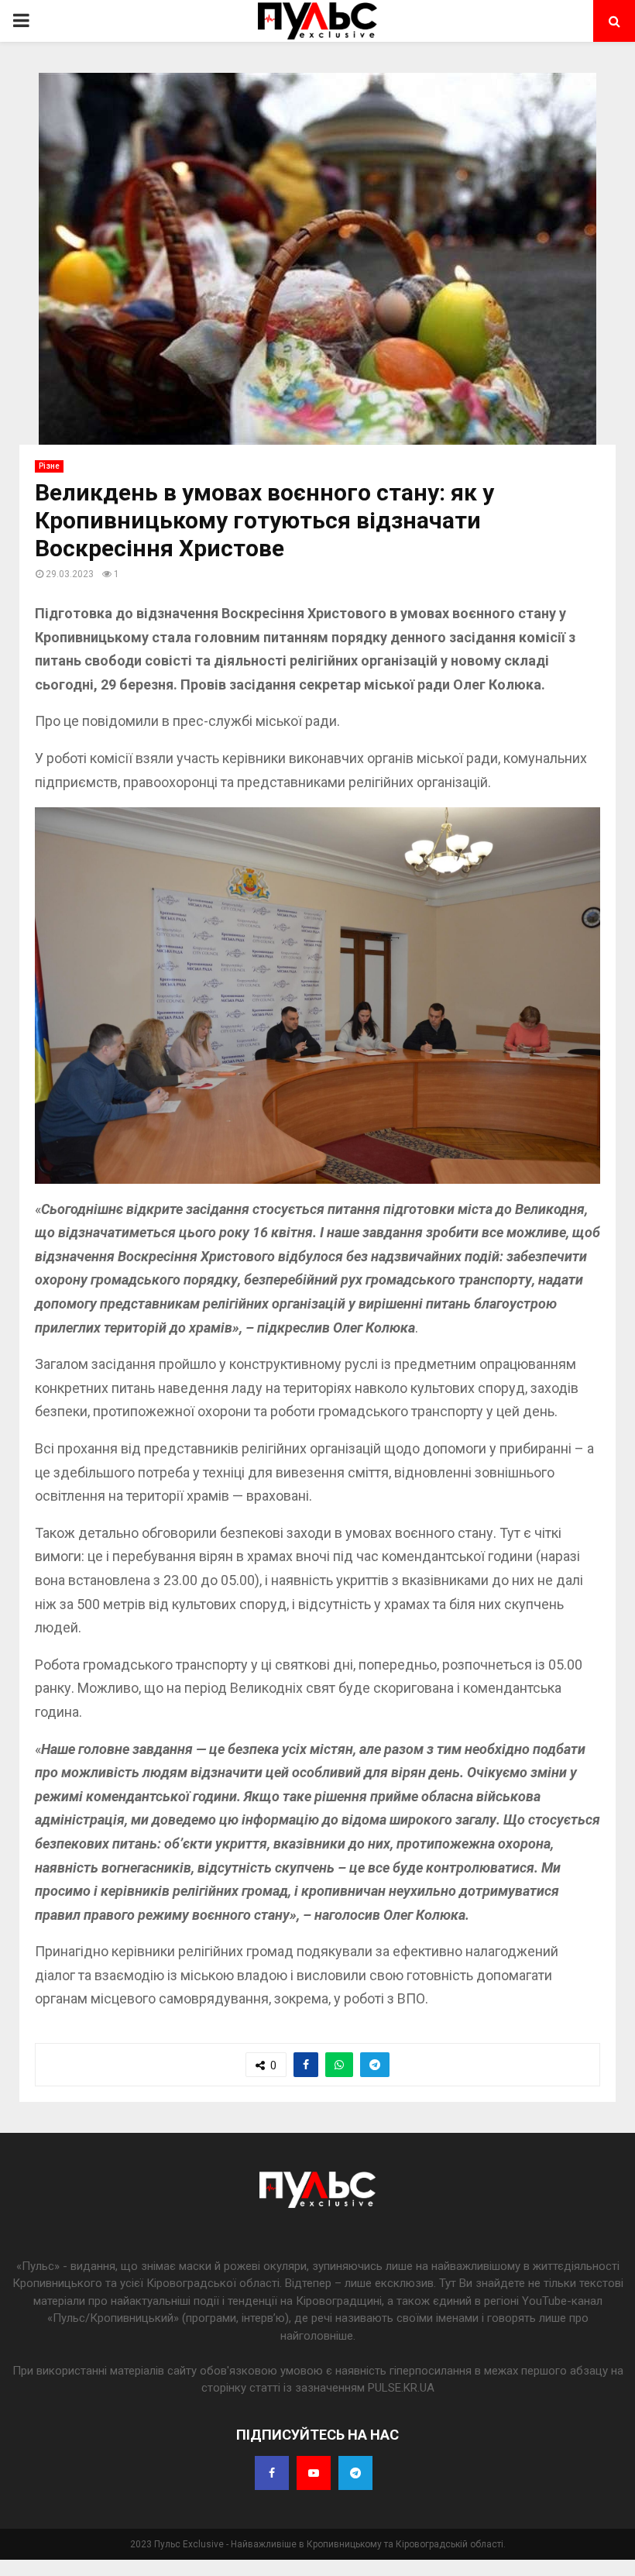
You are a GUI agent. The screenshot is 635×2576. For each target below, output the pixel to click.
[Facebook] (272, 2473)
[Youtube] (314, 2473)
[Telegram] (355, 2473)
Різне (49, 466)
